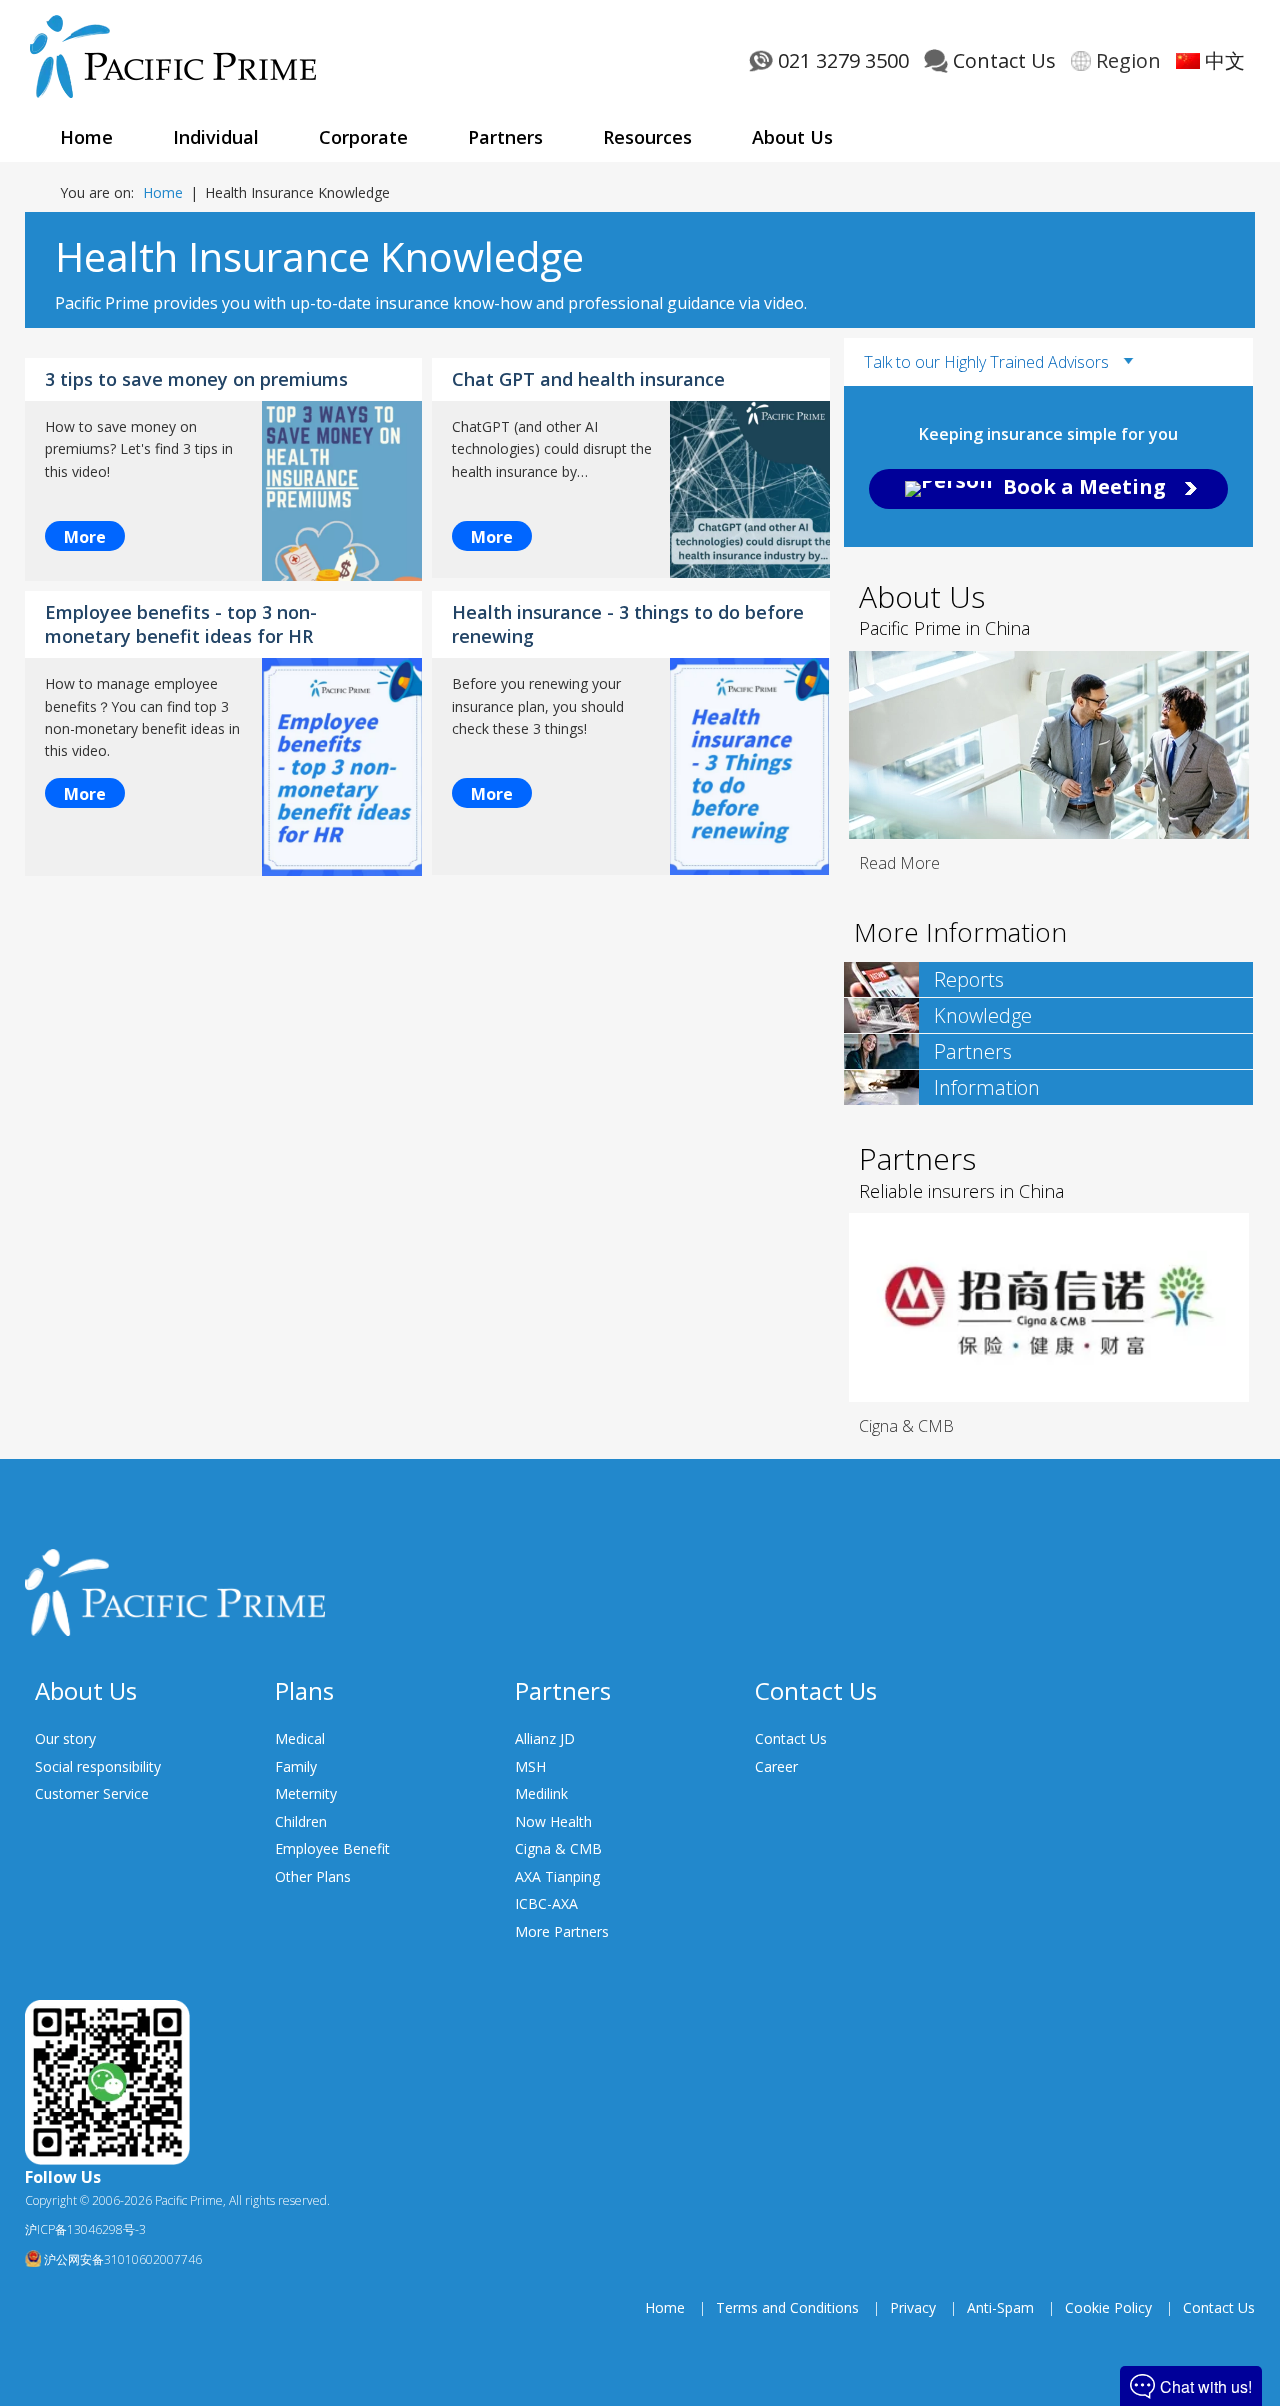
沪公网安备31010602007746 (121, 2259)
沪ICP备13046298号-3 (85, 2229)
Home (163, 192)
